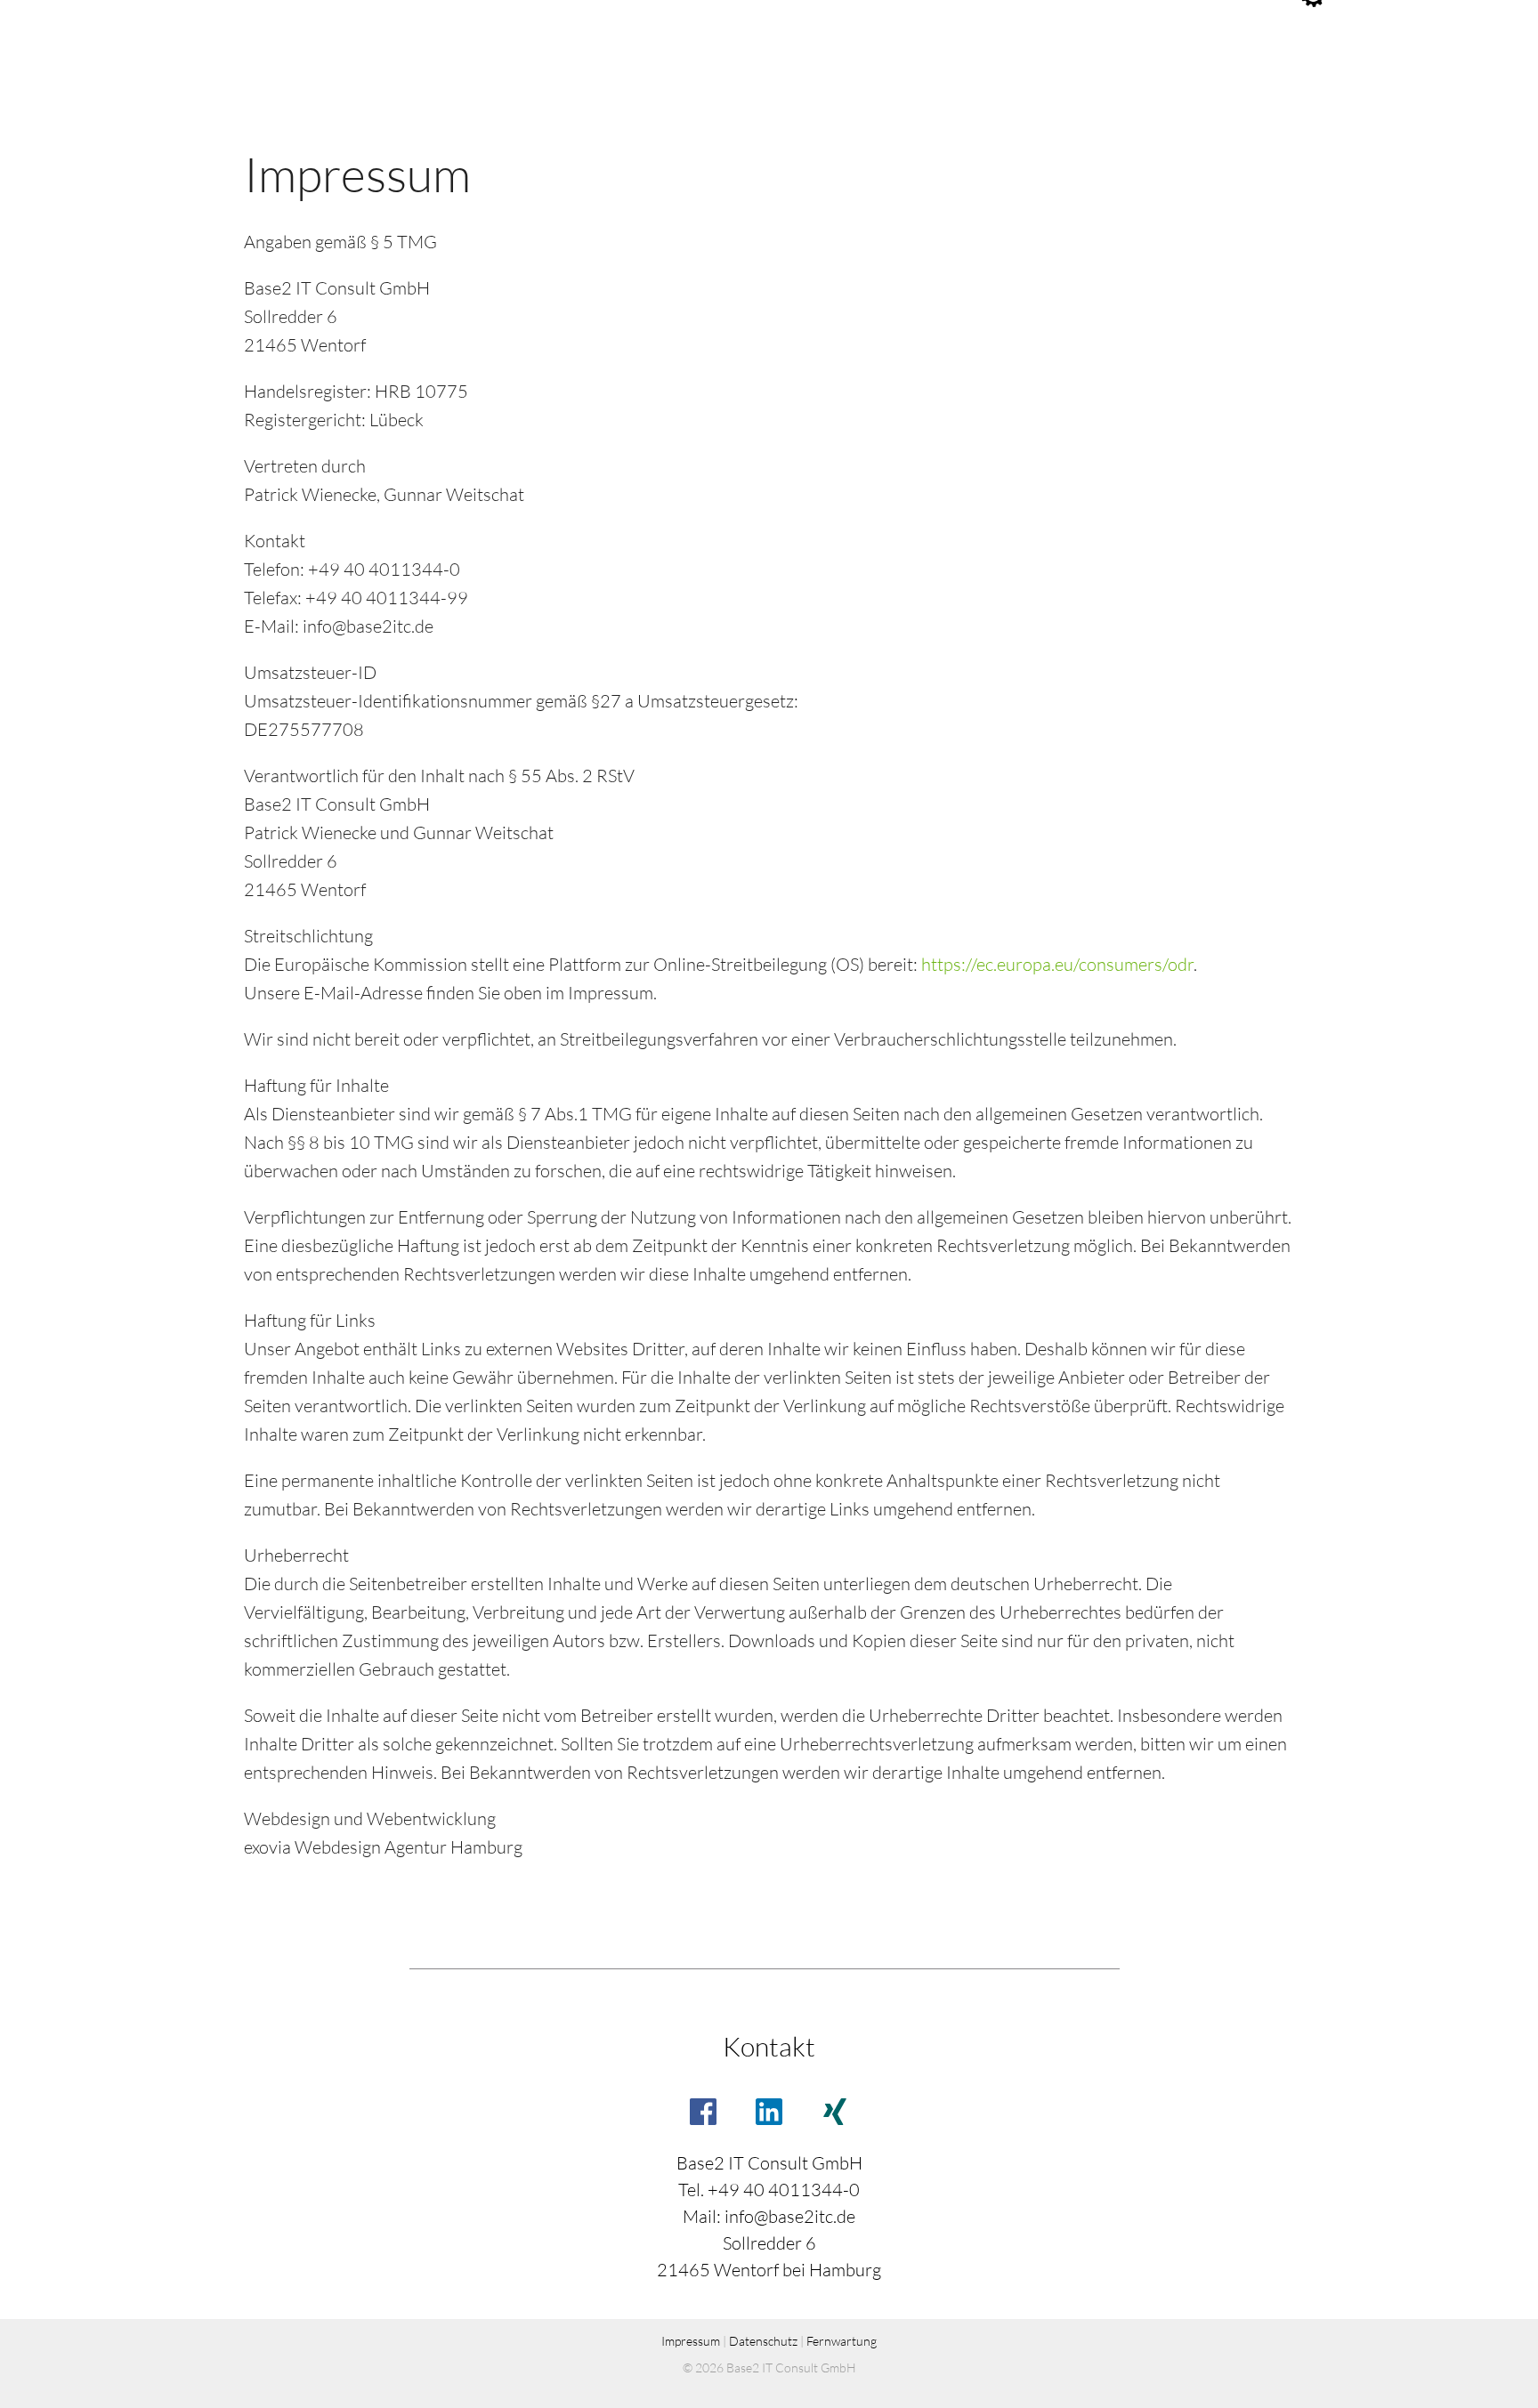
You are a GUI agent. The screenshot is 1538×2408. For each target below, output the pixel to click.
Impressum (691, 2341)
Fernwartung (842, 2341)
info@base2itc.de (790, 2216)
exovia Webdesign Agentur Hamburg (383, 1847)
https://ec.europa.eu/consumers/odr (1057, 964)
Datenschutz (763, 2341)
